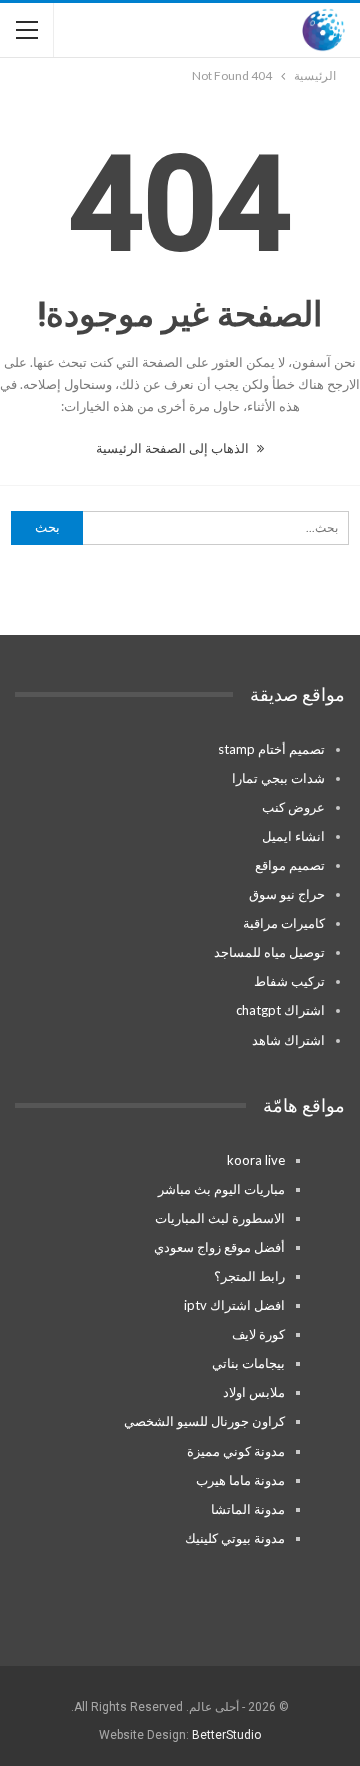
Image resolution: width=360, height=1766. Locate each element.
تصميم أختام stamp (271, 749)
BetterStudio (226, 1735)
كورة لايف (258, 1334)
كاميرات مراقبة (284, 923)
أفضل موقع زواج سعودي (219, 1247)
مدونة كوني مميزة (236, 1451)
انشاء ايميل (293, 836)
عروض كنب (293, 807)
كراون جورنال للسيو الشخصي (204, 1421)
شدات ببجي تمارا (278, 778)
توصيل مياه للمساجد (269, 952)
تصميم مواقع (290, 865)
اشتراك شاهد (288, 1040)
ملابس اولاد (254, 1392)
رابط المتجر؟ (249, 1276)
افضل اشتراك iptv (234, 1305)
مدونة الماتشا (248, 1509)
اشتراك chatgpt (280, 1010)
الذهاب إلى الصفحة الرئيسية (174, 448)
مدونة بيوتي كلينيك (235, 1538)
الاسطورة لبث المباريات (220, 1218)
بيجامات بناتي (248, 1363)
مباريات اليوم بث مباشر (221, 1189)
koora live (256, 1160)
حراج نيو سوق (287, 894)
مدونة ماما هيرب (240, 1480)
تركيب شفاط (289, 981)
